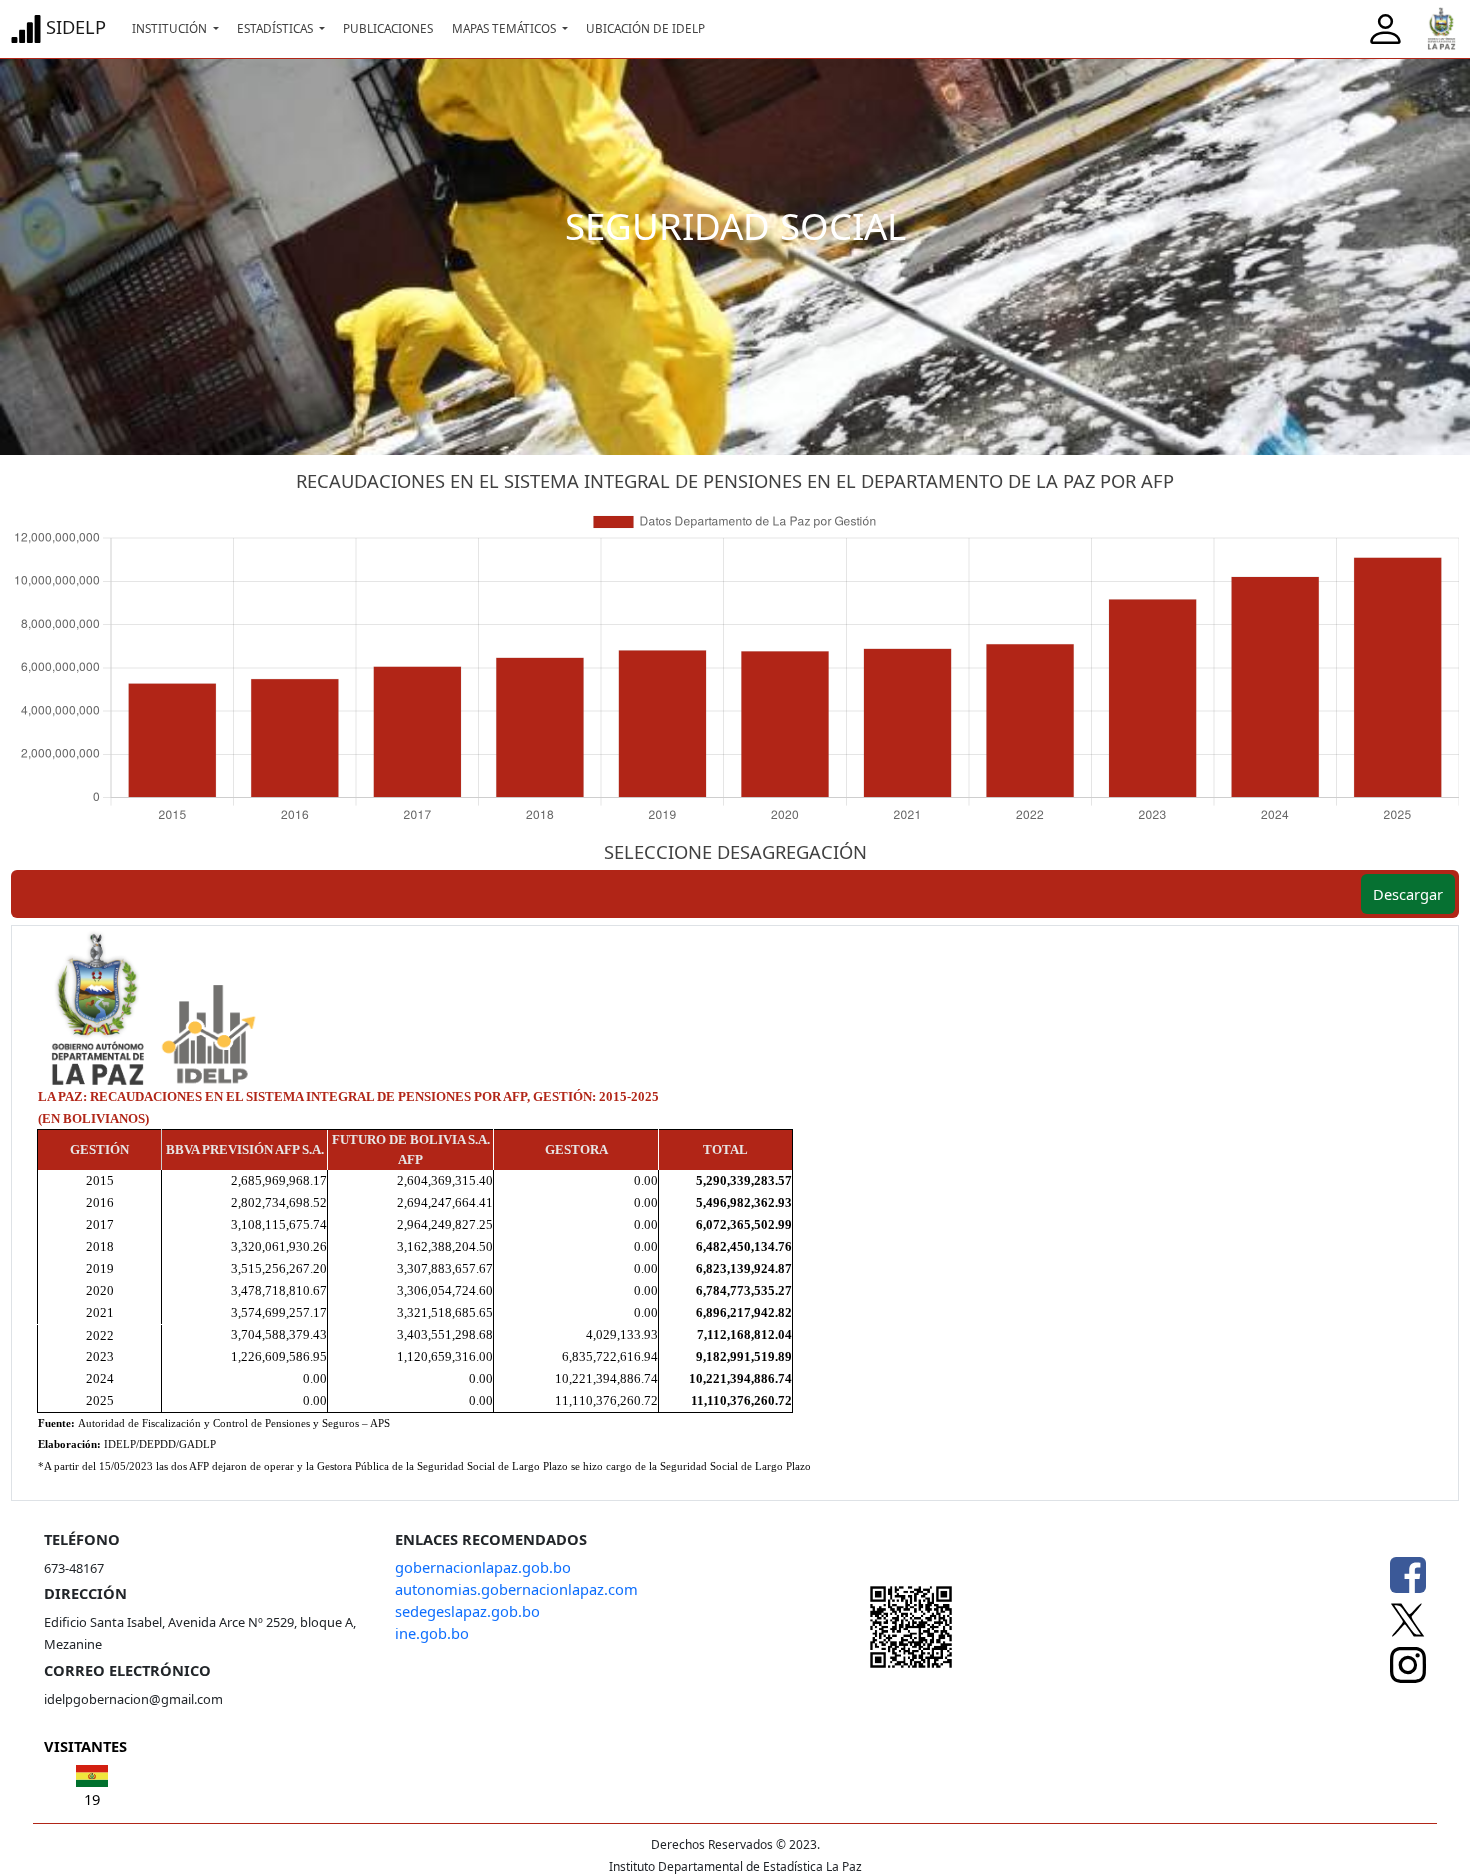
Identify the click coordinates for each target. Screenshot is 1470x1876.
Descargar (1408, 894)
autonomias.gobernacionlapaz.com (516, 1589)
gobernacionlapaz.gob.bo (483, 1567)
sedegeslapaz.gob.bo (467, 1611)
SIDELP (73, 26)
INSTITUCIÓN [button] (171, 28)
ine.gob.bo (432, 1633)
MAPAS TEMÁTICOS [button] (505, 28)
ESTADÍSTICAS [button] (276, 28)
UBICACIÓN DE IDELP (645, 28)
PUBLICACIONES (388, 28)
